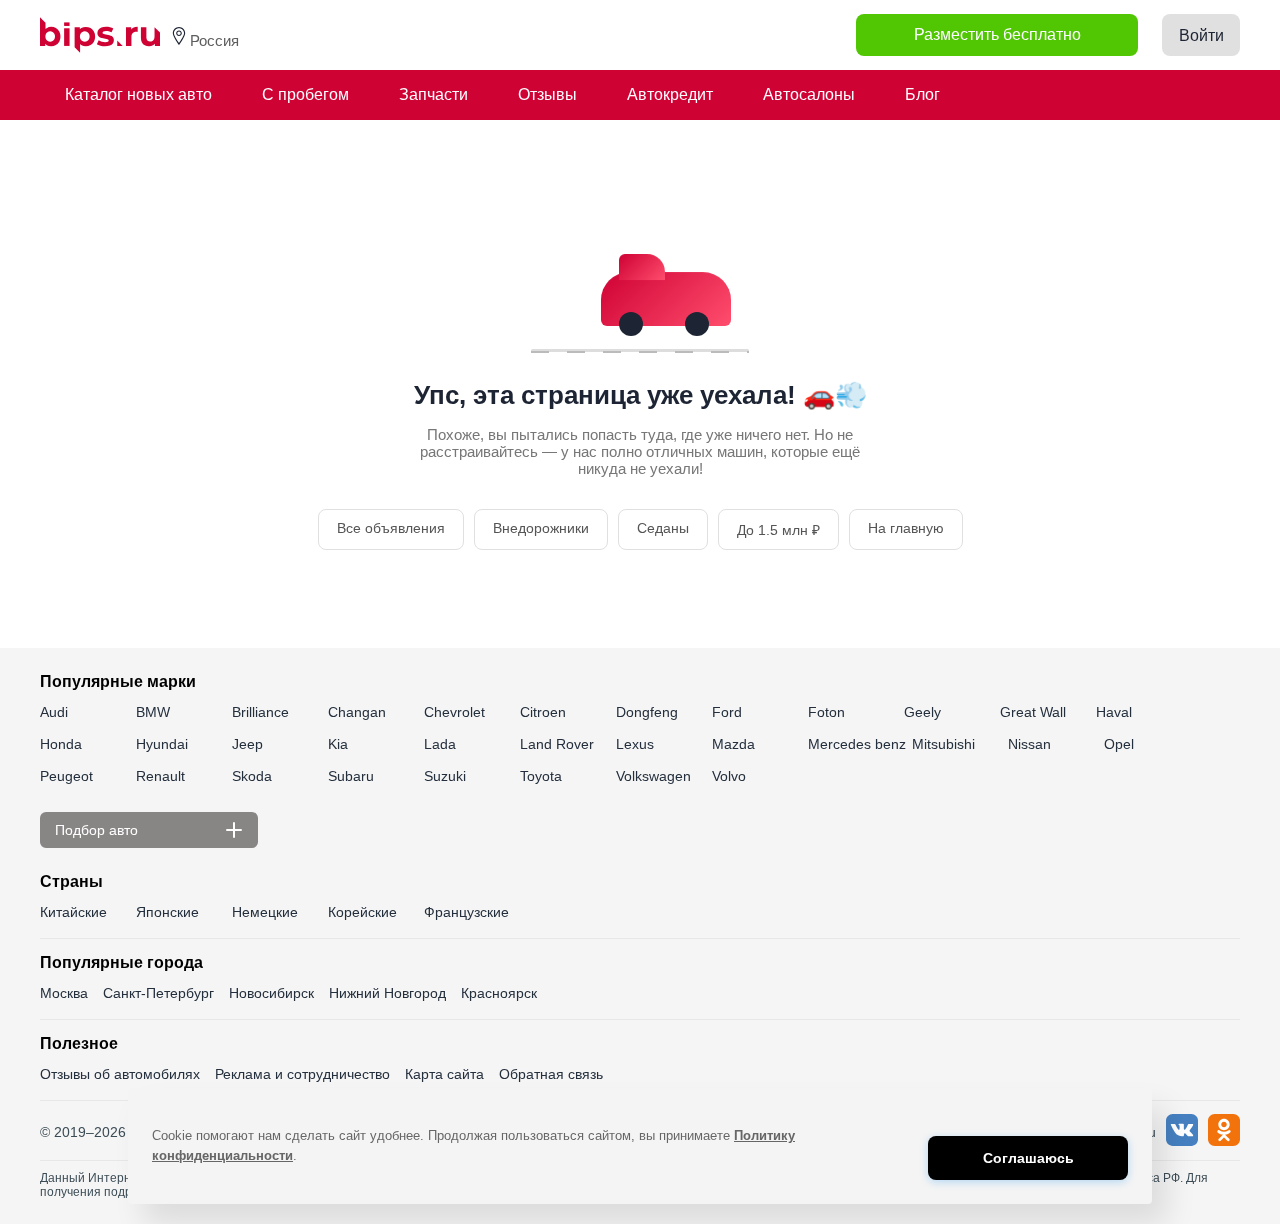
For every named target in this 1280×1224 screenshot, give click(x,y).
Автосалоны (809, 94)
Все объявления (391, 528)
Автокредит (670, 94)
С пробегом (305, 94)
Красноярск (499, 993)
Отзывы (547, 94)
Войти (1201, 35)
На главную (906, 528)
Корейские (362, 912)
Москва (64, 993)
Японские (167, 912)
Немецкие (265, 912)
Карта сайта (444, 1074)
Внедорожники (541, 528)
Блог (922, 94)
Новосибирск (271, 993)
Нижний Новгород (387, 993)
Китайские (73, 912)
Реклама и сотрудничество (302, 1074)
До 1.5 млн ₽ (778, 530)
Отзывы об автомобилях (120, 1074)
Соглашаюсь (1028, 1158)
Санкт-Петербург (158, 993)
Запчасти (433, 94)
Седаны (663, 528)
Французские (466, 912)
